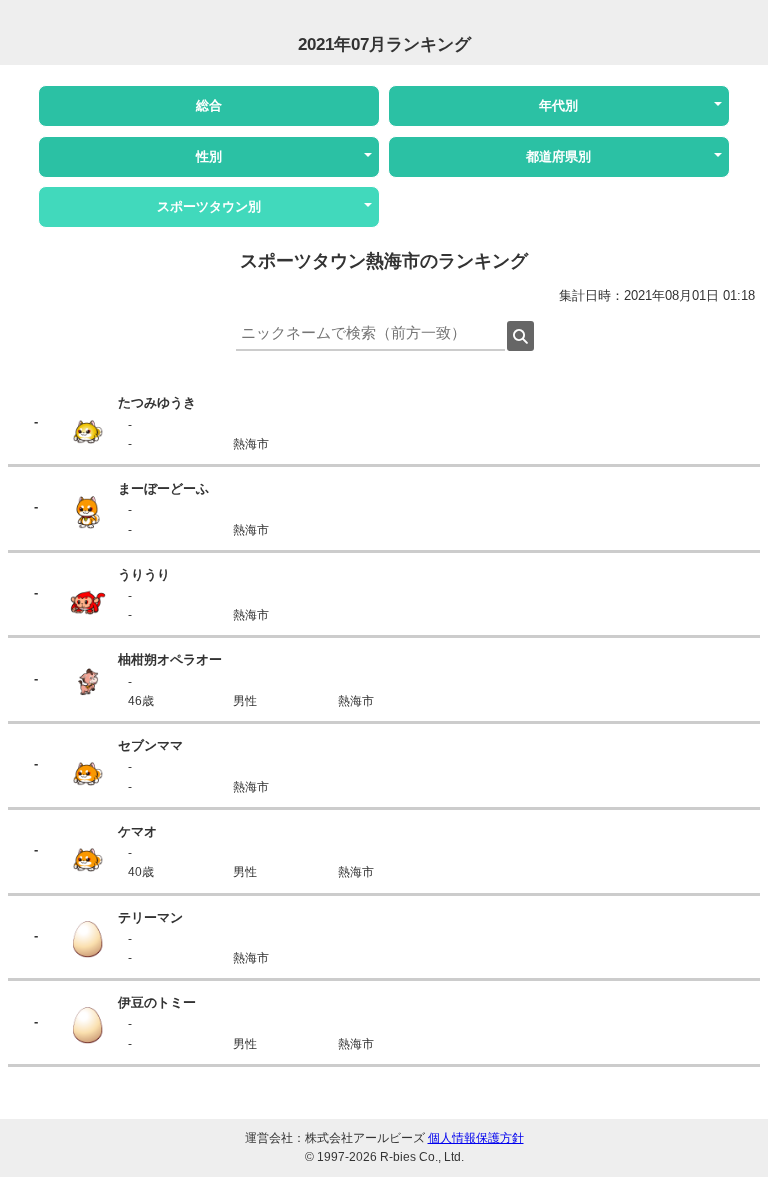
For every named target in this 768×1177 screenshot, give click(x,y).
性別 (209, 156)
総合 (209, 105)
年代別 (558, 105)
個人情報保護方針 (476, 1138)
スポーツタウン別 (209, 206)
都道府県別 (558, 156)
